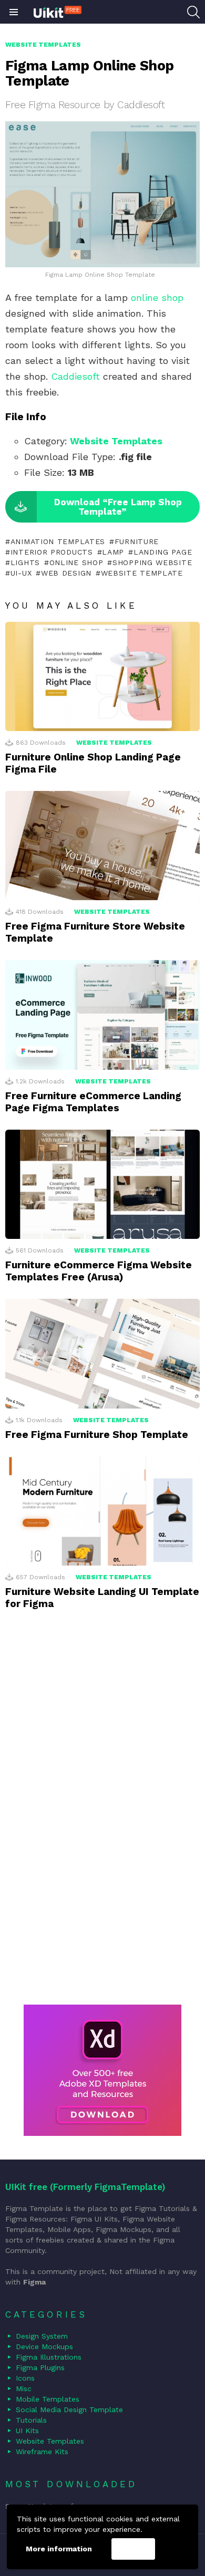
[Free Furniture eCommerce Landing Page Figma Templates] (102, 1015)
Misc (24, 2389)
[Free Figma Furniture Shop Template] (102, 1353)
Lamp (113, 552)
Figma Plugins (40, 2368)
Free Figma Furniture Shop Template (97, 1435)
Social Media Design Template (69, 2410)
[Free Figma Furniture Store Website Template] (102, 846)
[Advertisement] (102, 1821)
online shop (157, 298)
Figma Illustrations (49, 2357)
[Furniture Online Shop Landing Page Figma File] (102, 676)
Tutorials (31, 2420)
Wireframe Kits (42, 2452)
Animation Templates (58, 541)
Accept (133, 2549)
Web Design (66, 573)
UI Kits (27, 2431)
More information (59, 2549)
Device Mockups (44, 2346)
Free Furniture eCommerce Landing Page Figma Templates (93, 1102)
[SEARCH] (193, 12)
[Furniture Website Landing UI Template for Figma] (102, 1511)
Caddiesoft (75, 376)
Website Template (142, 573)
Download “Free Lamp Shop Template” (118, 507)
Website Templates (116, 441)
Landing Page (163, 552)
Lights (25, 562)
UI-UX (21, 573)
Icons (25, 2378)
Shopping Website (152, 562)
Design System (42, 2336)
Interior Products (52, 552)
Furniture (137, 541)
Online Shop (76, 562)
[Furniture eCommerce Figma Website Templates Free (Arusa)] (102, 1184)
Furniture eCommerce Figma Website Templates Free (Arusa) (99, 1271)
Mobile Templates (48, 2399)
